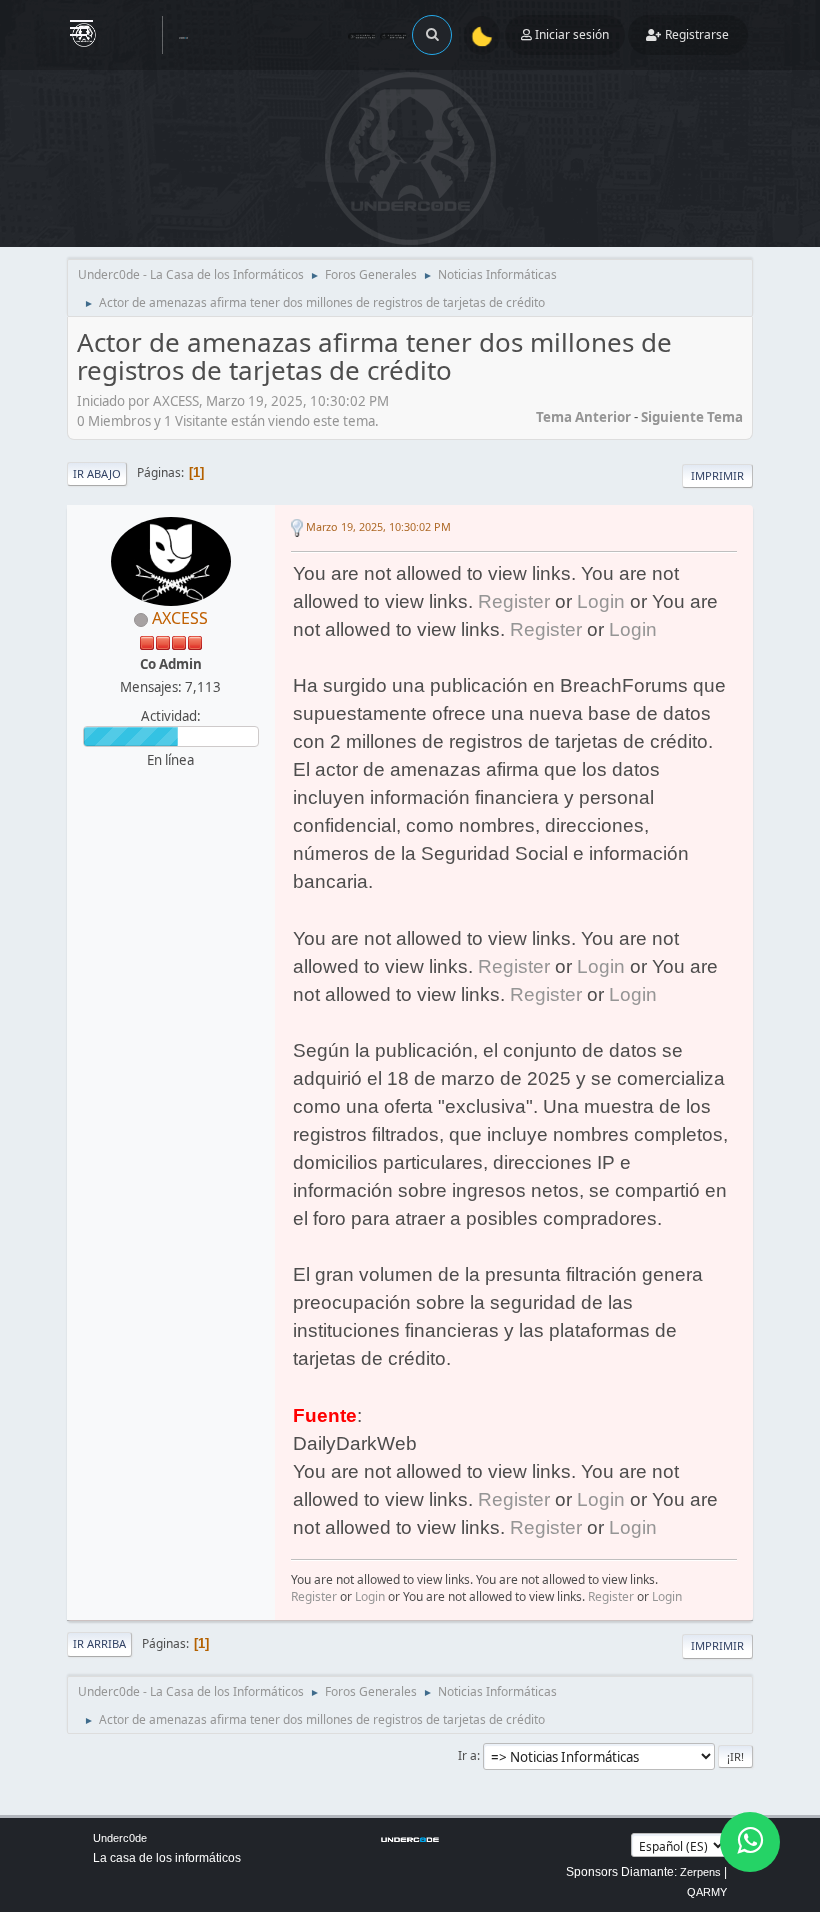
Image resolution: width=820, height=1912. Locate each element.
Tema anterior (583, 417)
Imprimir (717, 475)
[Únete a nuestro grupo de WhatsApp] (750, 1842)
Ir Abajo (97, 473)
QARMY (707, 1892)
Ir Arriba (99, 1643)
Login (601, 601)
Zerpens (700, 1872)
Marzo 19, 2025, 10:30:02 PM (378, 526)
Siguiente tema (692, 417)
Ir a (467, 1755)
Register (514, 601)
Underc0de (120, 1838)
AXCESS (180, 618)
